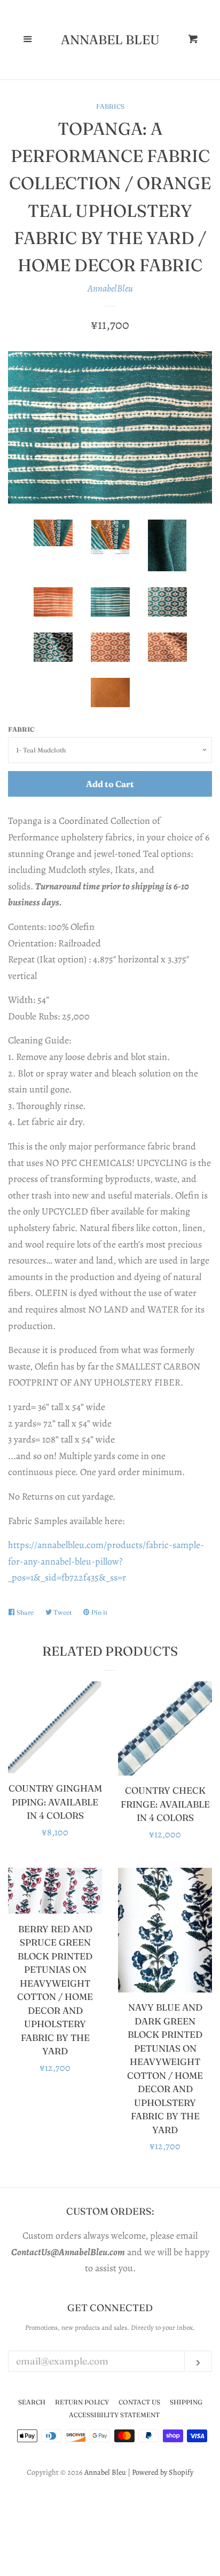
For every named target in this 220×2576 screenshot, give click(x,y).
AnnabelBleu (110, 288)
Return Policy (82, 2402)
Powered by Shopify (163, 2472)
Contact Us (139, 2402)
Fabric (21, 729)
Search (32, 2402)
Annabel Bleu (110, 40)
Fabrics (110, 106)
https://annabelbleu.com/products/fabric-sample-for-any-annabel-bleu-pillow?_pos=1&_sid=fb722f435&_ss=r (106, 1561)
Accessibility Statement (114, 2415)
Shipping (186, 2402)
